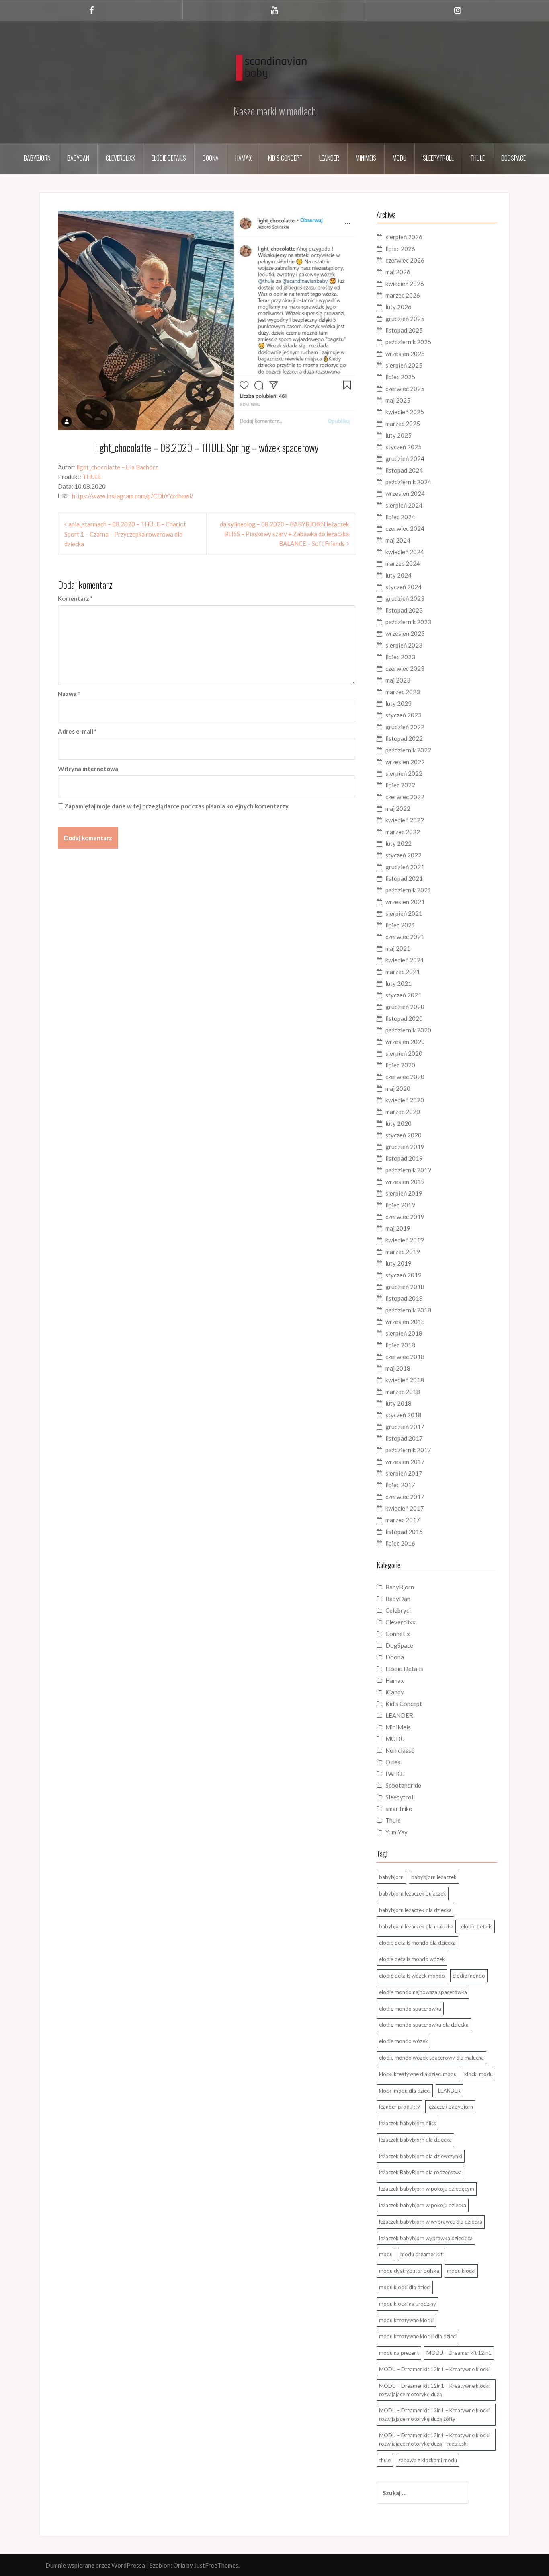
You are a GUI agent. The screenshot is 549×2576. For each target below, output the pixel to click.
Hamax (243, 158)
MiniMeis (366, 158)
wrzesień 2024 (405, 493)
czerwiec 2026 (405, 260)
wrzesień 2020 (405, 1042)
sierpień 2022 (404, 773)
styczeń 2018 (404, 1415)
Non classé (400, 1750)
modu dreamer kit (421, 2254)
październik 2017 (408, 1450)
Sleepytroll (438, 158)
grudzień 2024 (405, 458)
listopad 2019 (404, 1158)
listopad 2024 (404, 470)
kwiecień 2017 (405, 1508)
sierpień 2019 (404, 1193)
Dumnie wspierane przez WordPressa (95, 2565)
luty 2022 (398, 843)
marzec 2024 (403, 563)
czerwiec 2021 (405, 937)
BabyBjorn (400, 1587)
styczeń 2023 (404, 715)
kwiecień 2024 (405, 552)
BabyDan (78, 158)
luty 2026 (398, 307)
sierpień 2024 (404, 505)
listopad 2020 (404, 1018)
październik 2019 (408, 1170)
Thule (477, 158)
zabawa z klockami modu (428, 2460)
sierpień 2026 (404, 237)
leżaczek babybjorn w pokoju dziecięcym (427, 2189)
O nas (393, 1762)
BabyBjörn (37, 158)
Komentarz (75, 598)
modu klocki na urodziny (408, 2304)
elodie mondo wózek (404, 2041)
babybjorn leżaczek (434, 1877)
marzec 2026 (403, 295)
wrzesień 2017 (405, 1462)
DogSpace (513, 158)
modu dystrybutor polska (409, 2271)
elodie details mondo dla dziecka (417, 1943)
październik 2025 (408, 342)
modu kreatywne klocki (406, 2320)
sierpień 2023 (404, 645)
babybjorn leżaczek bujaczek (413, 1893)
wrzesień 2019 (405, 1182)
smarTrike (399, 1809)
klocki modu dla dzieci (405, 2091)
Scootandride (403, 1785)
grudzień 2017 (405, 1427)
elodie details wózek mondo (412, 1976)
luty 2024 (398, 575)
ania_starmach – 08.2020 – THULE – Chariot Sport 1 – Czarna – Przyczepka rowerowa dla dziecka (125, 534)
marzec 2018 (403, 1392)
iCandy (395, 1692)
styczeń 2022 (404, 855)
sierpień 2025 (404, 365)
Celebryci (398, 1610)
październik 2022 (408, 750)
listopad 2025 (404, 330)
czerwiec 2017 (405, 1497)
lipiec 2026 (400, 249)
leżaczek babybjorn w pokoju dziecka (423, 2205)
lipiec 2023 (400, 657)
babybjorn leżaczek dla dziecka (415, 1910)
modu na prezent (399, 2353)
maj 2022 (398, 808)
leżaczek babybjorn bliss (408, 2123)
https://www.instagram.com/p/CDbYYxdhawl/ (133, 496)
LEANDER (399, 1715)
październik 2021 (408, 890)
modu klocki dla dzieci (405, 2287)
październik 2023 (408, 622)
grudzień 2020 (405, 1007)
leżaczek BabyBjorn (450, 2107)
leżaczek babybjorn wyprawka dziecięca (426, 2238)
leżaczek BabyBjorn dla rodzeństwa (420, 2172)
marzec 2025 (403, 424)
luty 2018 (398, 1403)
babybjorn (391, 1877)
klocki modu (478, 2074)
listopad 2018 (404, 1298)
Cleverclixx (120, 158)
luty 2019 (398, 1263)
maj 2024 (398, 540)
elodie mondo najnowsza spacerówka (423, 1992)
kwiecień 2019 (405, 1240)
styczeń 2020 (404, 1135)
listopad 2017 (404, 1438)
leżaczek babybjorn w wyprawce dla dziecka (431, 2222)
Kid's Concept (404, 1704)
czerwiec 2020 (405, 1077)
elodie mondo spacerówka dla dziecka (424, 2025)
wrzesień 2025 (405, 354)
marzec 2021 (403, 972)
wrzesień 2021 (405, 902)
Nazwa (69, 694)
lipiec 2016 (400, 1543)
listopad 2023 (404, 610)
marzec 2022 (403, 832)
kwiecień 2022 (405, 820)
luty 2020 (398, 1123)
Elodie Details (169, 158)
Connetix (398, 1634)
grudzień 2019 (405, 1147)
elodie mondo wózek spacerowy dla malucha (431, 2058)
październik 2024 (408, 482)
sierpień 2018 (404, 1333)
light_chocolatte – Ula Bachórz (117, 467)
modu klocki (461, 2271)
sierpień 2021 (404, 913)
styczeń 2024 (404, 587)
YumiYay (396, 1832)
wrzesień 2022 (405, 762)
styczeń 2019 (404, 1275)
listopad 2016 (404, 1532)
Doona (211, 158)
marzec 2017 (403, 1520)
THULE (92, 477)
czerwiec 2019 (405, 1217)
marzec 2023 (403, 692)
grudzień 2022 (405, 727)
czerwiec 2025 (405, 389)
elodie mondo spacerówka (410, 2009)
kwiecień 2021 (405, 960)
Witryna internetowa (88, 769)
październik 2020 (408, 1030)
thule (385, 2460)
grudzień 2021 (405, 867)
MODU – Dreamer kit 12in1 (459, 2353)
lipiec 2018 (400, 1345)
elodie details (477, 1926)
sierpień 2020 (404, 1053)
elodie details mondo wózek (412, 1959)
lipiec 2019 (400, 1205)
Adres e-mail (77, 731)
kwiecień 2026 (405, 284)
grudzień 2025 (405, 319)
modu (386, 2254)
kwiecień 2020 (405, 1100)
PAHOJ (395, 1774)
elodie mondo (469, 1976)
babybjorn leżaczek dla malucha (416, 1926)
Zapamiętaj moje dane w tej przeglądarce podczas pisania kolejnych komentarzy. (177, 806)
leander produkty (399, 2107)
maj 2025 (398, 400)
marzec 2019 (403, 1252)
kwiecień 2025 (405, 412)
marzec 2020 (403, 1112)
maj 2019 (398, 1228)
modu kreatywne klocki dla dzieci (418, 2336)
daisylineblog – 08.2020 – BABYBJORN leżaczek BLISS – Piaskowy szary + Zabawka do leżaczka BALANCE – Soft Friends (284, 534)
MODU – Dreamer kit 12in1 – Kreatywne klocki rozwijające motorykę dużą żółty (434, 2415)
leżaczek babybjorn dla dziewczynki (421, 2156)
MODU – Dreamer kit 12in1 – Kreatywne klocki (434, 2369)
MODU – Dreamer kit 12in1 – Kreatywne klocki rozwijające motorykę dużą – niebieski (434, 2439)
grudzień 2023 (405, 598)
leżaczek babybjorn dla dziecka (415, 2140)
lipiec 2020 (400, 1065)
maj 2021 (398, 948)
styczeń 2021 (404, 995)
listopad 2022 (404, 738)
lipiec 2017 (400, 1485)
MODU (399, 158)
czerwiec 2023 (405, 668)
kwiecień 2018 (405, 1380)
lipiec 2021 (400, 925)
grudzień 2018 (405, 1287)
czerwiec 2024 (405, 528)
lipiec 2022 (400, 785)
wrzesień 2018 (405, 1322)
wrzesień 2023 (405, 633)
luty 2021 (398, 983)
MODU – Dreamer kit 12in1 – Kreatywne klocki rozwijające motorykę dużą (434, 2390)
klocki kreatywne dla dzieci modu (418, 2074)
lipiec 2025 (400, 377)
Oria (179, 2565)
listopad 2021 (404, 878)
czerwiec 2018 (405, 1357)
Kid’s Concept (285, 158)
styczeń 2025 (404, 447)
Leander (329, 158)
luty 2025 (398, 435)
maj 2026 (398, 272)
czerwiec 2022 (405, 797)
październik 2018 (408, 1310)
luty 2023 (398, 703)
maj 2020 (398, 1088)
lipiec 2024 (400, 517)
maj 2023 (398, 680)
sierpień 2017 (404, 1473)
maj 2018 (398, 1368)
